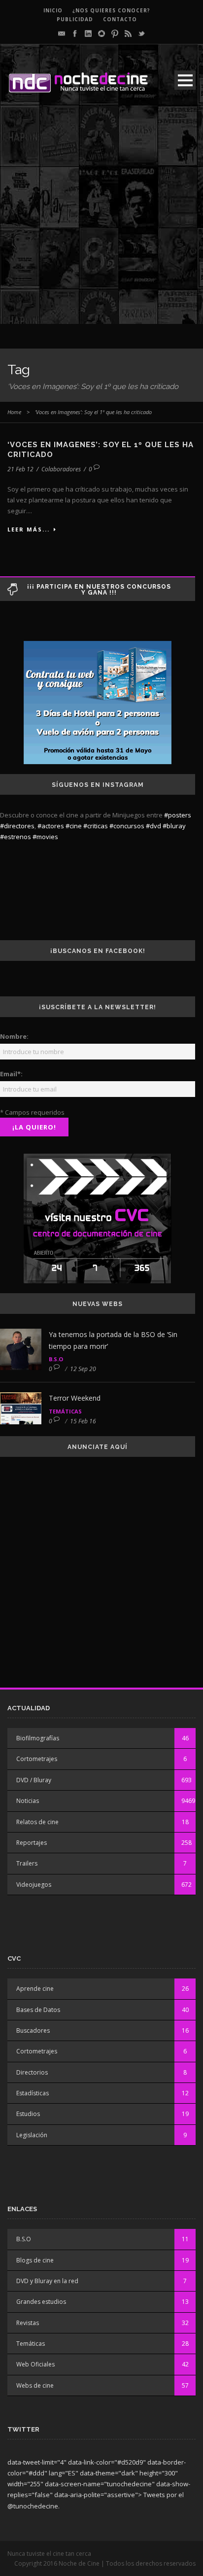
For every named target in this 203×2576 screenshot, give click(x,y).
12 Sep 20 (83, 1369)
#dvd (153, 826)
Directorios (32, 2072)
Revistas (28, 2323)
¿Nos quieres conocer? (111, 10)
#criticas (96, 826)
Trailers (27, 1863)
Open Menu (185, 80)
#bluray (174, 826)
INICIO (53, 10)
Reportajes (32, 1843)
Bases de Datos (38, 2010)
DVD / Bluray (34, 1780)
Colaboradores (61, 469)
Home (14, 412)
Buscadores (33, 2030)
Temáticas (65, 1411)
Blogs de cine (35, 2260)
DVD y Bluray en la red (47, 2281)
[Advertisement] (101, 222)
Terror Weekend (75, 1398)
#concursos (127, 826)
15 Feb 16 (83, 1421)
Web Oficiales (35, 2364)
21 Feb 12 (20, 469)
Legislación (32, 2135)
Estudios (28, 2114)
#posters (178, 815)
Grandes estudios (41, 2302)
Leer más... (29, 529)
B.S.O (56, 1359)
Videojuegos (34, 1885)
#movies (45, 837)
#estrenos (16, 837)
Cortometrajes (37, 1759)
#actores (51, 826)
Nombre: (14, 1036)
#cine (74, 826)
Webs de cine (35, 2385)
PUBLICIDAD (75, 19)
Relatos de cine (37, 1822)
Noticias (28, 1801)
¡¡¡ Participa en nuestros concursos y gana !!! (99, 590)
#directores (17, 826)
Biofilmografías (38, 1738)
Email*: (11, 1074)
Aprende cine (35, 1989)
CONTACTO (120, 19)
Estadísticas (33, 2093)
